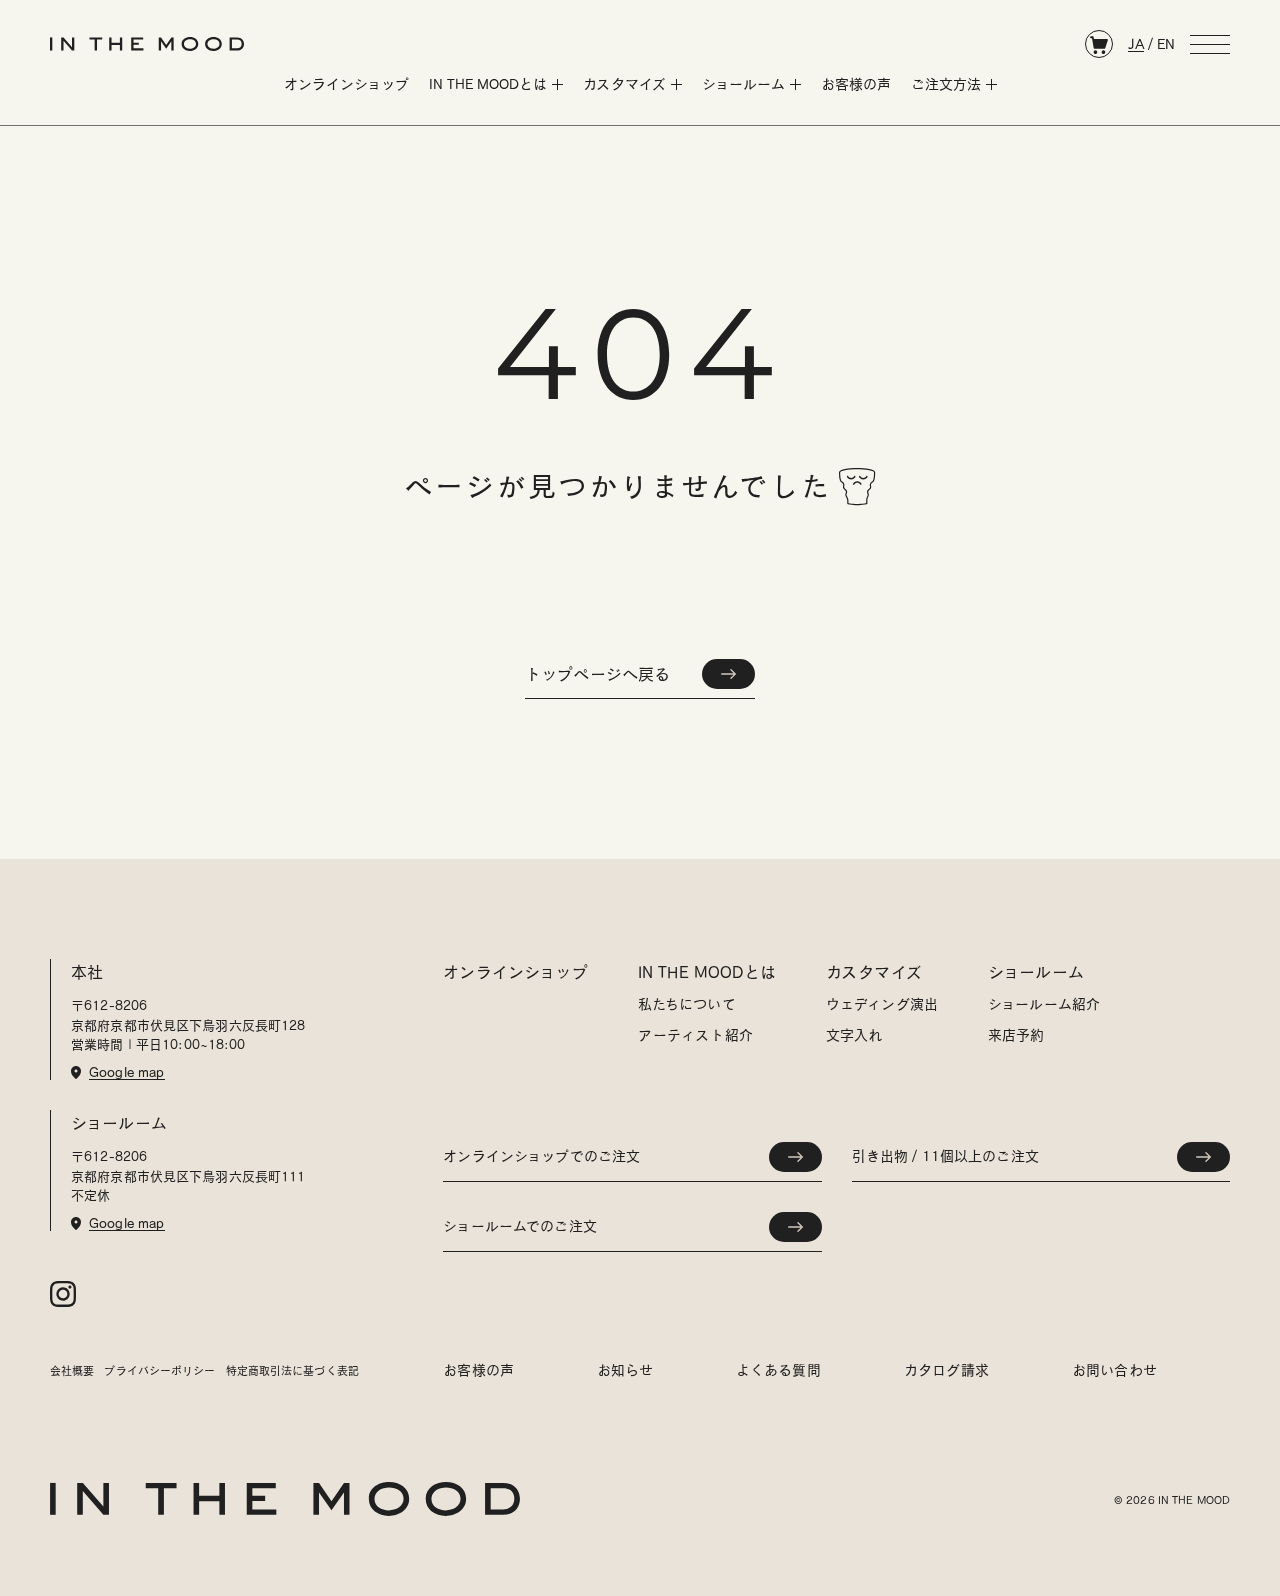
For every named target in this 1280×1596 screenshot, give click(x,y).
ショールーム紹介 (1044, 1004)
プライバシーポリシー (159, 1370)
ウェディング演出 (882, 1004)
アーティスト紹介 (695, 1035)
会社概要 (72, 1370)
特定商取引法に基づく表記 (292, 1370)
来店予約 (1016, 1035)
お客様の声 (478, 1370)
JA (1136, 44)
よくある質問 (778, 1370)
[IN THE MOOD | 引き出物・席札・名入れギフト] (147, 44)
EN (1166, 44)
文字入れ (854, 1035)
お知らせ (625, 1370)
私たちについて (687, 1004)
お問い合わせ (1114, 1370)
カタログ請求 (946, 1370)
